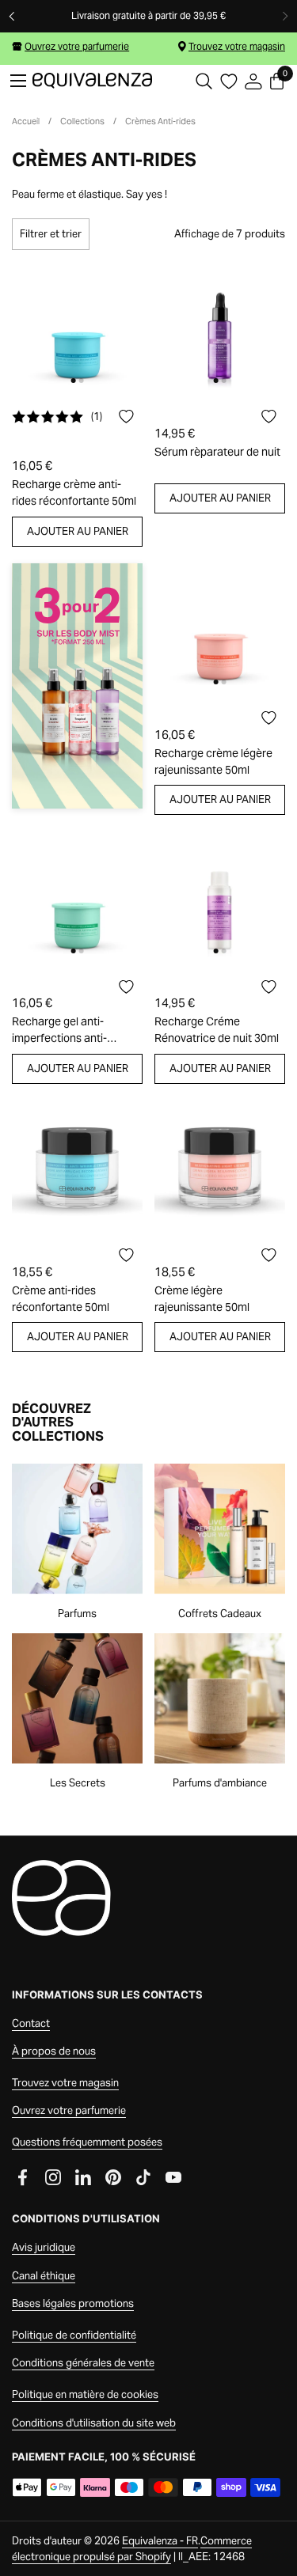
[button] (204, 81)
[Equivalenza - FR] (92, 81)
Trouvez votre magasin (237, 46)
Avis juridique (44, 2247)
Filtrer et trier (51, 234)
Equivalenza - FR (160, 2541)
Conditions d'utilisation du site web (94, 2423)
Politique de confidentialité (74, 2335)
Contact (31, 2023)
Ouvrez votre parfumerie (77, 46)
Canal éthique (44, 2276)
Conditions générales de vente (83, 2363)
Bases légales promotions (73, 2303)
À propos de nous (54, 2051)
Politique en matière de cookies (85, 2394)
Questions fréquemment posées (87, 2142)
